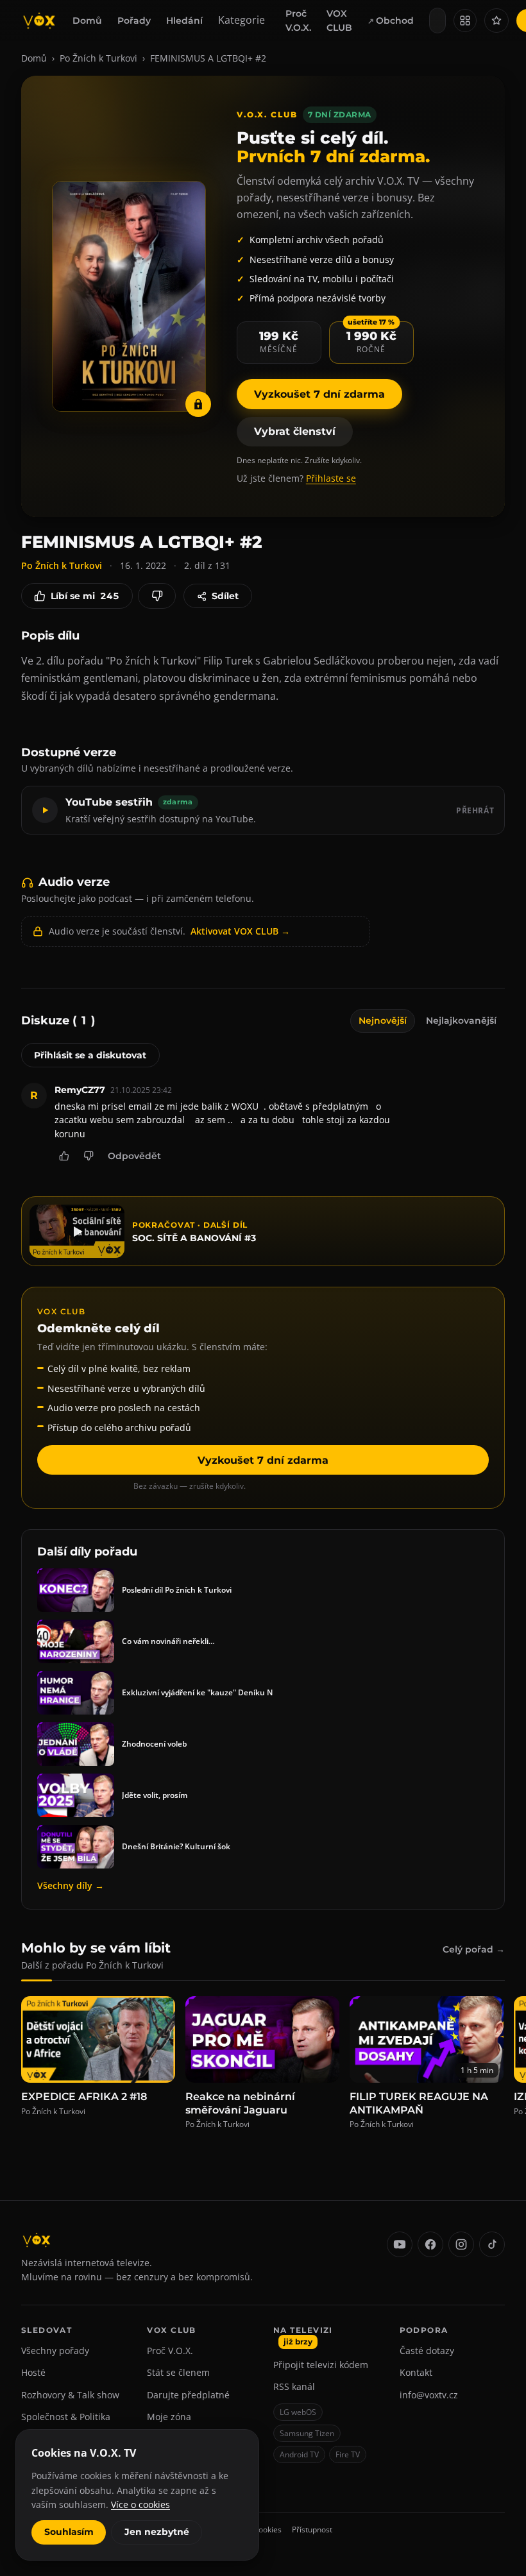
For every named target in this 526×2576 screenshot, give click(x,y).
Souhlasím (69, 2532)
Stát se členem (178, 2372)
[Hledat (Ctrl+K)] (437, 21)
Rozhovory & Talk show (70, 2395)
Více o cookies (140, 2504)
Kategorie (242, 20)
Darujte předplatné (188, 2395)
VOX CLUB (339, 21)
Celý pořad (474, 1949)
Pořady (134, 21)
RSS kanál (294, 2386)
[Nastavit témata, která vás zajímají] (496, 21)
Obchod (395, 21)
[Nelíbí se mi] (157, 596)
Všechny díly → (71, 1885)
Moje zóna (169, 2417)
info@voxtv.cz (429, 2395)
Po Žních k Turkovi (98, 58)
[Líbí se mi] (64, 1156)
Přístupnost (312, 2529)
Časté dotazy (427, 2351)
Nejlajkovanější (461, 1021)
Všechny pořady (55, 2351)
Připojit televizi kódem (321, 2365)
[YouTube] (400, 2244)
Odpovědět (134, 1156)
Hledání (184, 21)
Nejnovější (383, 1021)
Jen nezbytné (157, 2532)
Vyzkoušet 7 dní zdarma (319, 394)
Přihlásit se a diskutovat (90, 1055)
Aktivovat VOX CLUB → (240, 931)
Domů (87, 21)
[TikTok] (492, 2244)
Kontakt (416, 2372)
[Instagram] (461, 2244)
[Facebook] (430, 2244)
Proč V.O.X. (298, 21)
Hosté (33, 2372)
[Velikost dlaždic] (465, 21)
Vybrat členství (295, 431)
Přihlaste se (331, 478)
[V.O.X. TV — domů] (39, 21)
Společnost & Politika (66, 2417)
